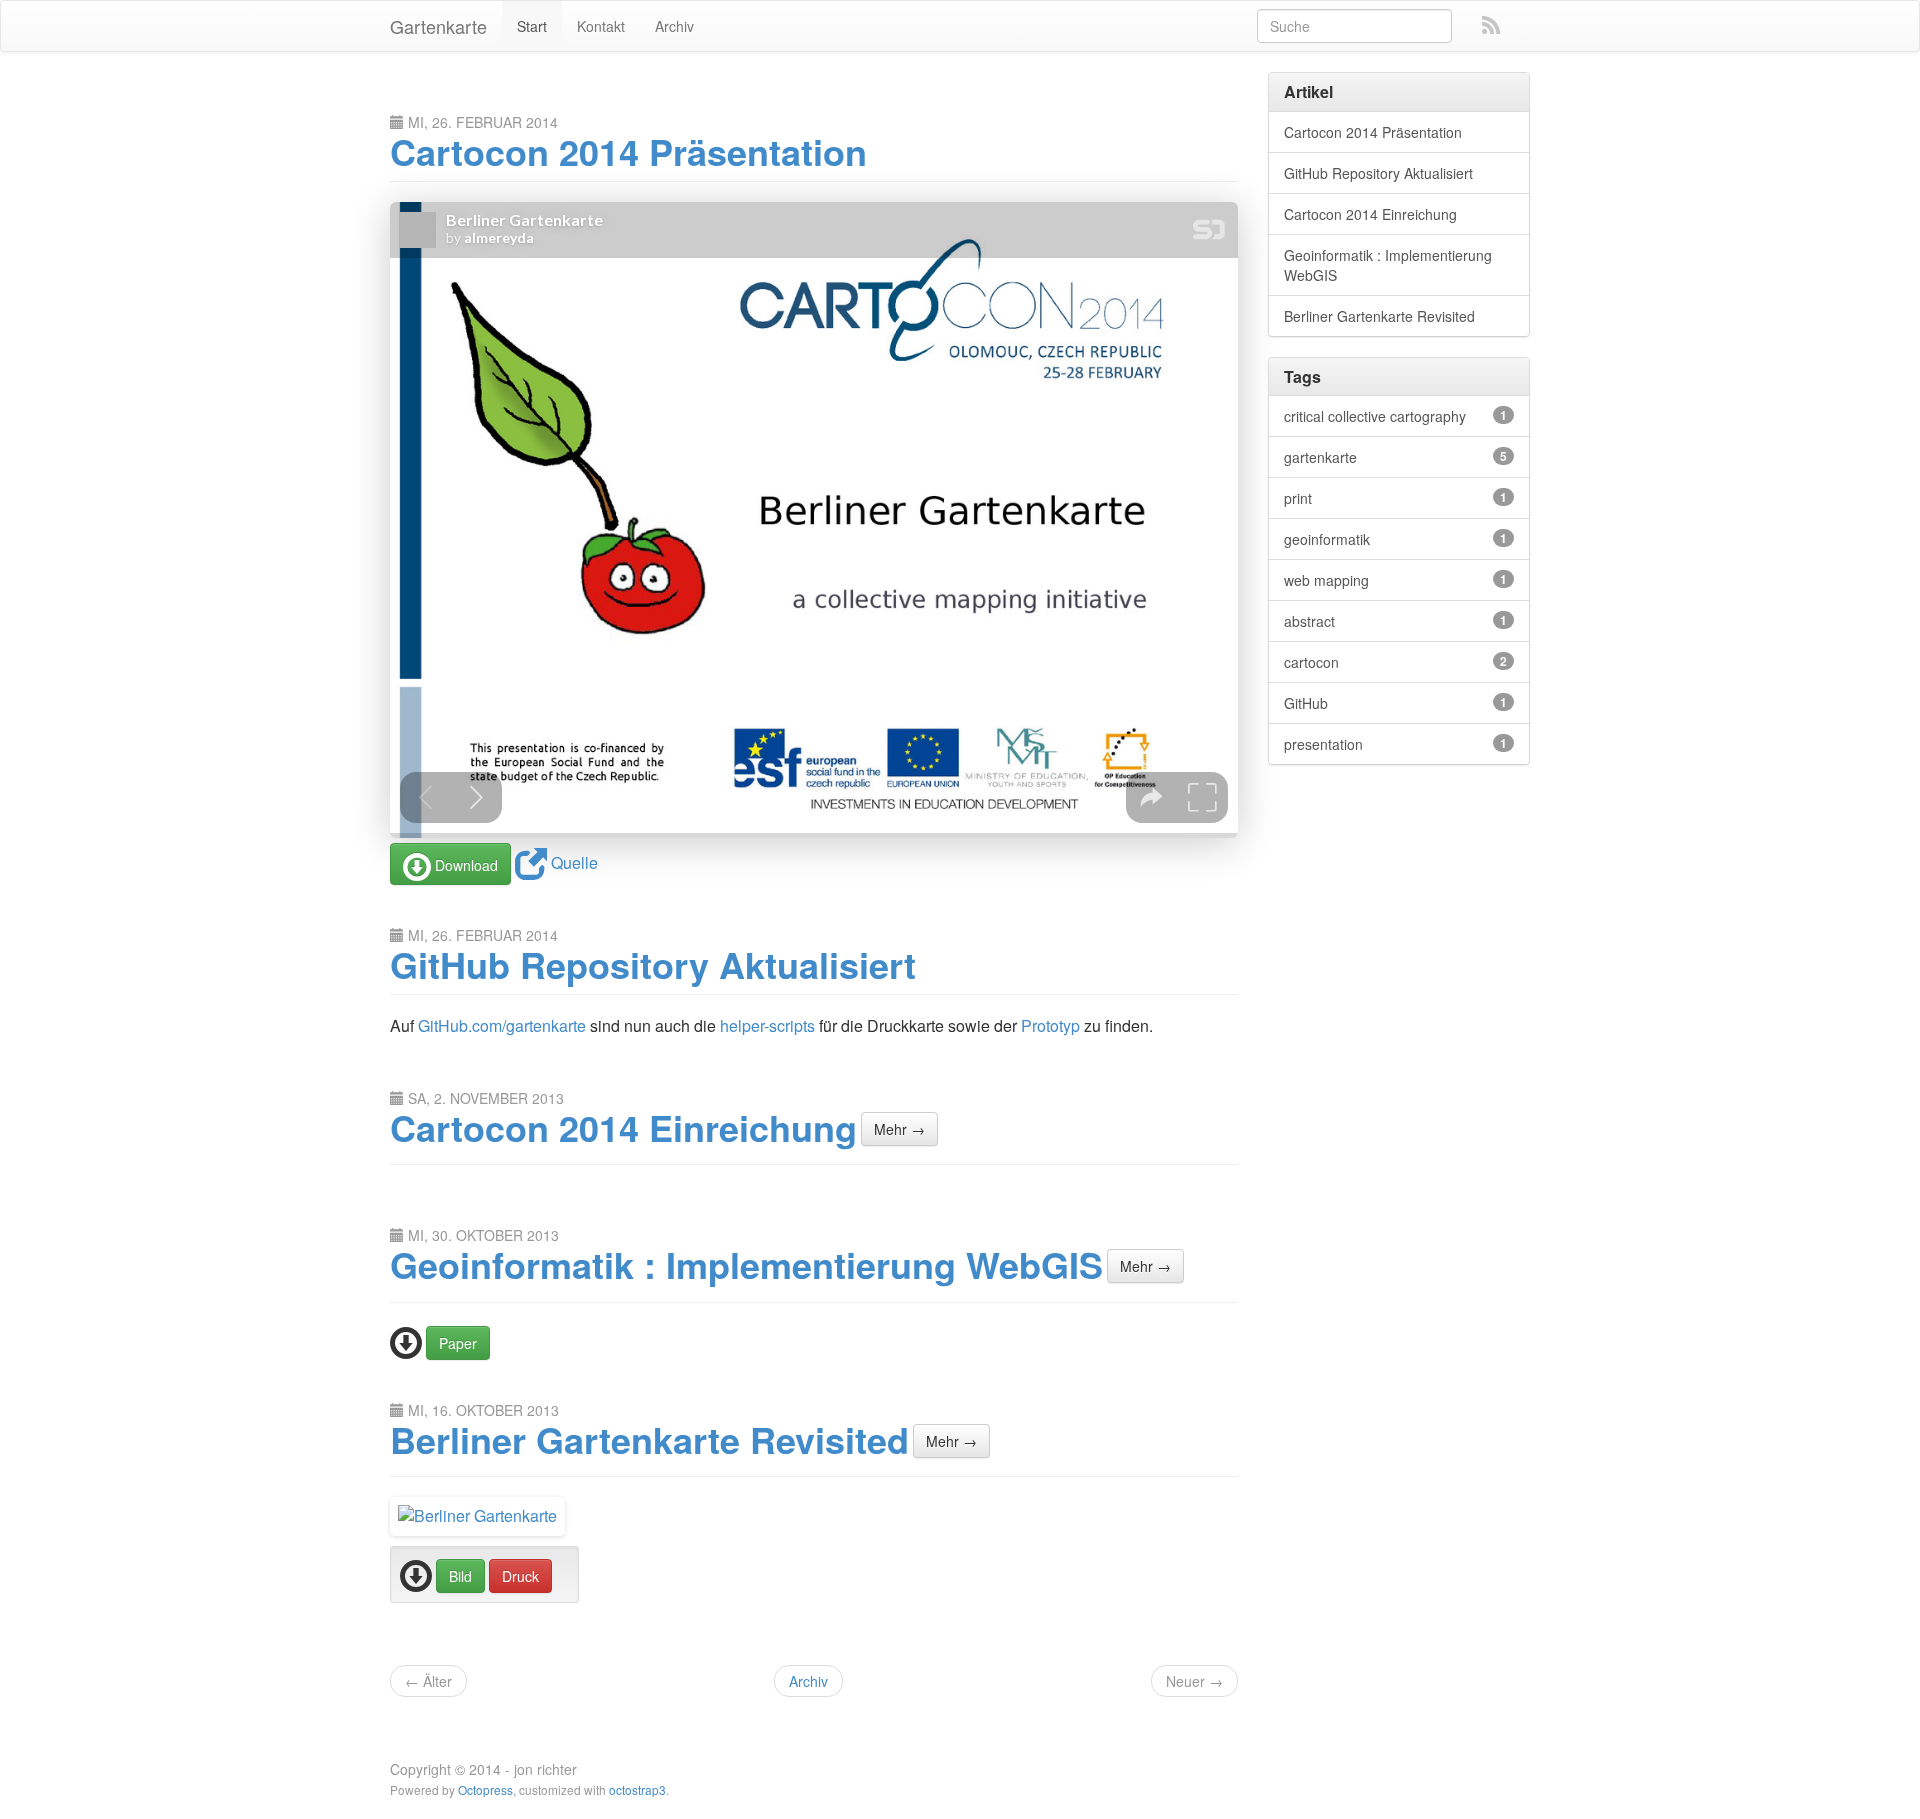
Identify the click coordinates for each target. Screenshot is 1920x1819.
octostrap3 (637, 1789)
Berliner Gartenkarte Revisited (649, 1439)
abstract (1396, 621)
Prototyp (1050, 1025)
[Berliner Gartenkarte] (477, 1514)
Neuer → (1194, 1681)
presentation (1396, 744)
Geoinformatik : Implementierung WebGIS (746, 1264)
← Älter (428, 1681)
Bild (460, 1576)
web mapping (1396, 580)
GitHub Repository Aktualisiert (653, 964)
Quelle (572, 862)
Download (464, 865)
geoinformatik (1396, 539)
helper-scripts (767, 1025)
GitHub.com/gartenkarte (502, 1025)
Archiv (674, 26)
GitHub (1396, 703)
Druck (520, 1576)
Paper (458, 1343)
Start (532, 26)
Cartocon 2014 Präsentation (628, 151)
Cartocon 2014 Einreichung (623, 1127)
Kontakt (601, 26)
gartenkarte (1396, 457)
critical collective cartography (1396, 416)
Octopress (485, 1789)
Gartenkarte (438, 26)
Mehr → (899, 1129)
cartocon (1396, 662)
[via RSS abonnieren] (1491, 25)
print (1396, 498)
